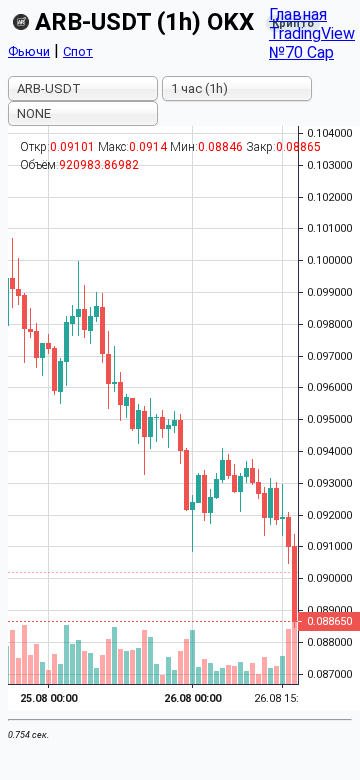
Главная (298, 14)
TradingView (312, 33)
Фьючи (29, 51)
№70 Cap (301, 52)
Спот (78, 51)
